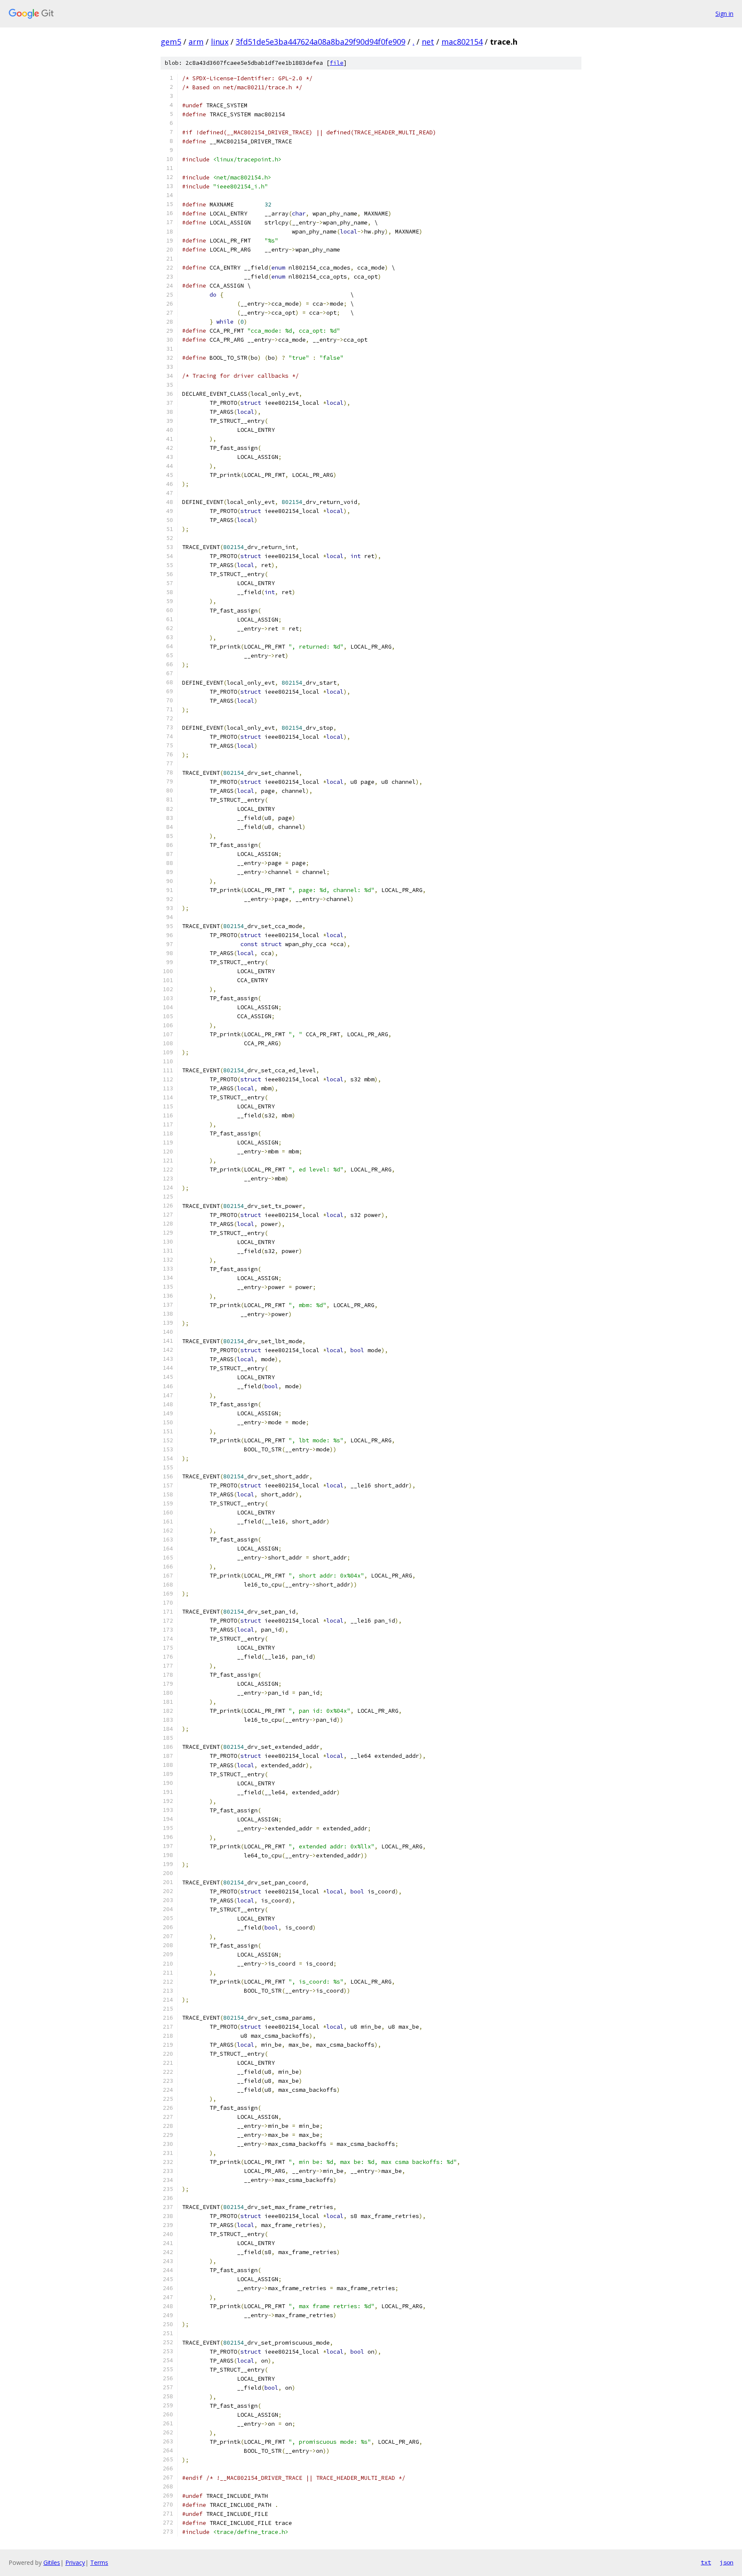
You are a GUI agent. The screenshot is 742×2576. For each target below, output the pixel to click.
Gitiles (52, 2562)
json (727, 2562)
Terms (99, 2562)
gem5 (171, 42)
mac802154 (462, 42)
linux (220, 42)
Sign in (724, 14)
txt (706, 2562)
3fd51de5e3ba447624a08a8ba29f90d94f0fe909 (321, 42)
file (337, 63)
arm (196, 42)
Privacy (75, 2562)
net (428, 42)
